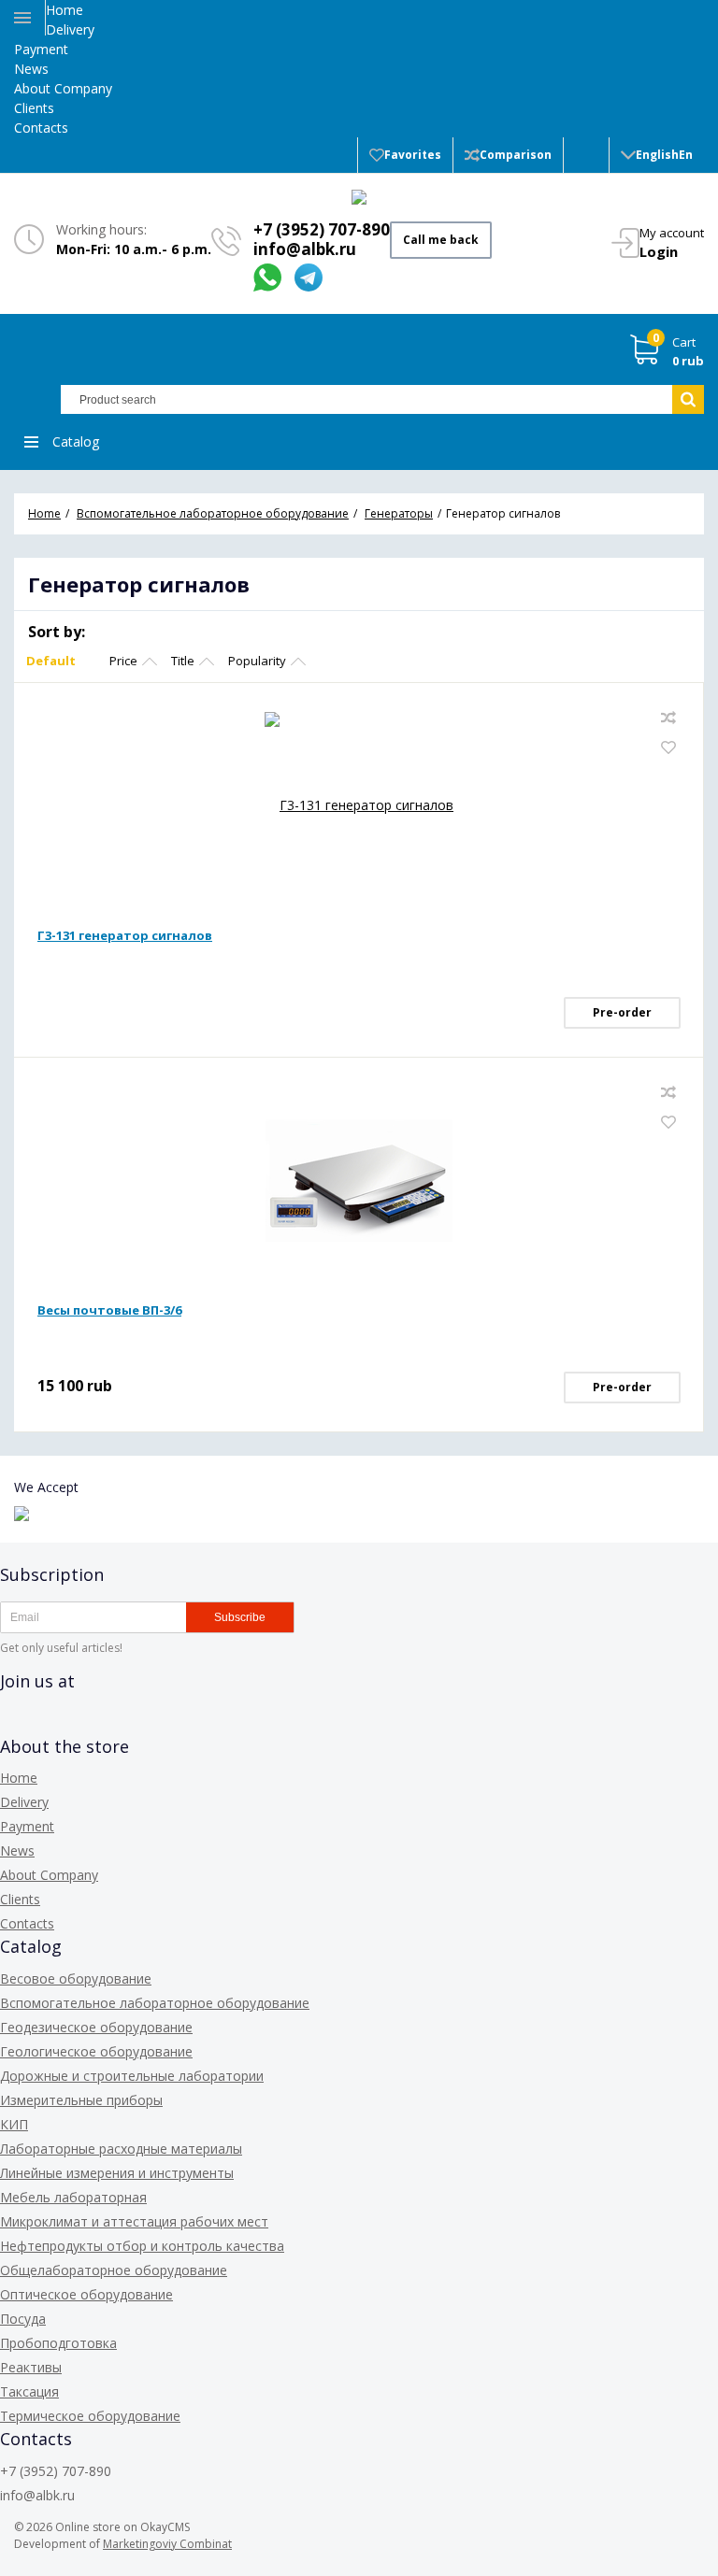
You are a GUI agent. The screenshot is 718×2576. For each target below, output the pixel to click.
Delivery (70, 29)
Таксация (29, 2391)
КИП (14, 2124)
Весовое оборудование (76, 1978)
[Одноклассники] (82, 1723)
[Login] (586, 155)
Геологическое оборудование (96, 2051)
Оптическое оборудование (86, 2294)
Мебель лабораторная (73, 2197)
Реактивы (31, 2367)
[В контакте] (49, 1723)
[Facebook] (15, 1723)
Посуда (23, 2319)
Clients (34, 108)
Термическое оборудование (90, 2416)
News (31, 69)
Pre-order (622, 1012)
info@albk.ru (305, 249)
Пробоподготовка (58, 2343)
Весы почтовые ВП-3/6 (109, 1310)
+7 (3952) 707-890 (322, 229)
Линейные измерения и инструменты (117, 2173)
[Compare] (668, 718)
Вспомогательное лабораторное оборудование (155, 2003)
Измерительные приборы (81, 2100)
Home (65, 10)
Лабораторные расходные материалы (121, 2149)
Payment (41, 49)
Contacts (41, 128)
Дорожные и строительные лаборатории (132, 2076)
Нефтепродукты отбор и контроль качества (142, 2246)
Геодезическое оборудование (96, 2027)
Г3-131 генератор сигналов (125, 935)
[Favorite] (668, 747)
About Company (63, 88)
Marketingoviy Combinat (167, 2544)
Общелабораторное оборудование (114, 2270)
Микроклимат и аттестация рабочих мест (134, 2221)
